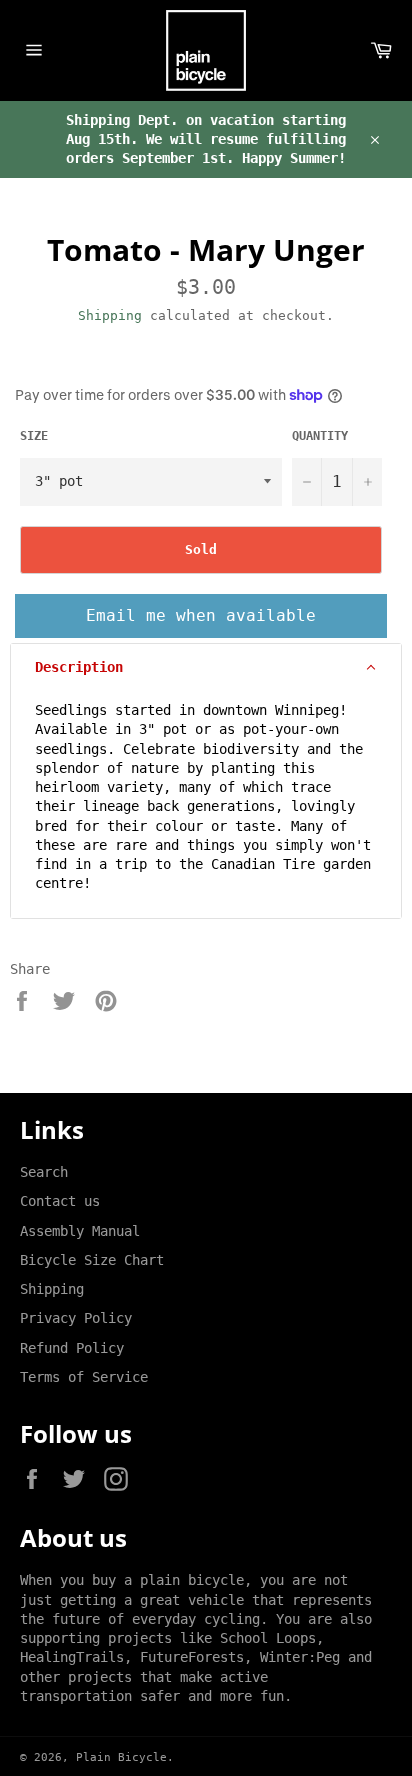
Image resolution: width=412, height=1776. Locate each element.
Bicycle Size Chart (92, 1260)
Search (44, 1172)
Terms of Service (84, 1377)
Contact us (60, 1201)
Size (34, 436)
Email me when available (201, 615)
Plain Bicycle (121, 1757)
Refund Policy (72, 1348)
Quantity (320, 436)
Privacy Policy (76, 1318)
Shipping (110, 315)
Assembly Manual (80, 1231)
